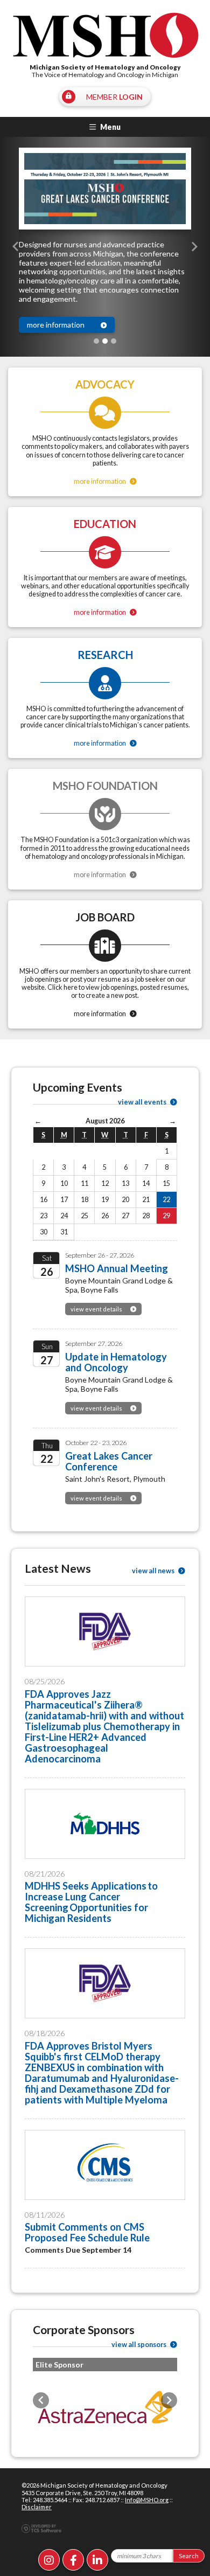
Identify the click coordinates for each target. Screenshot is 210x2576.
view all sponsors (139, 2345)
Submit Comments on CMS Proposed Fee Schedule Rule (87, 2232)
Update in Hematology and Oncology (116, 1362)
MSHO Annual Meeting (117, 1268)
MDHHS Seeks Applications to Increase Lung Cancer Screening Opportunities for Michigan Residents (91, 1902)
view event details (96, 1309)
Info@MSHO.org (147, 2500)
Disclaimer (37, 2507)
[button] (16, 247)
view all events (143, 1102)
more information (56, 325)
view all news (154, 1571)
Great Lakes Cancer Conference (109, 1461)
